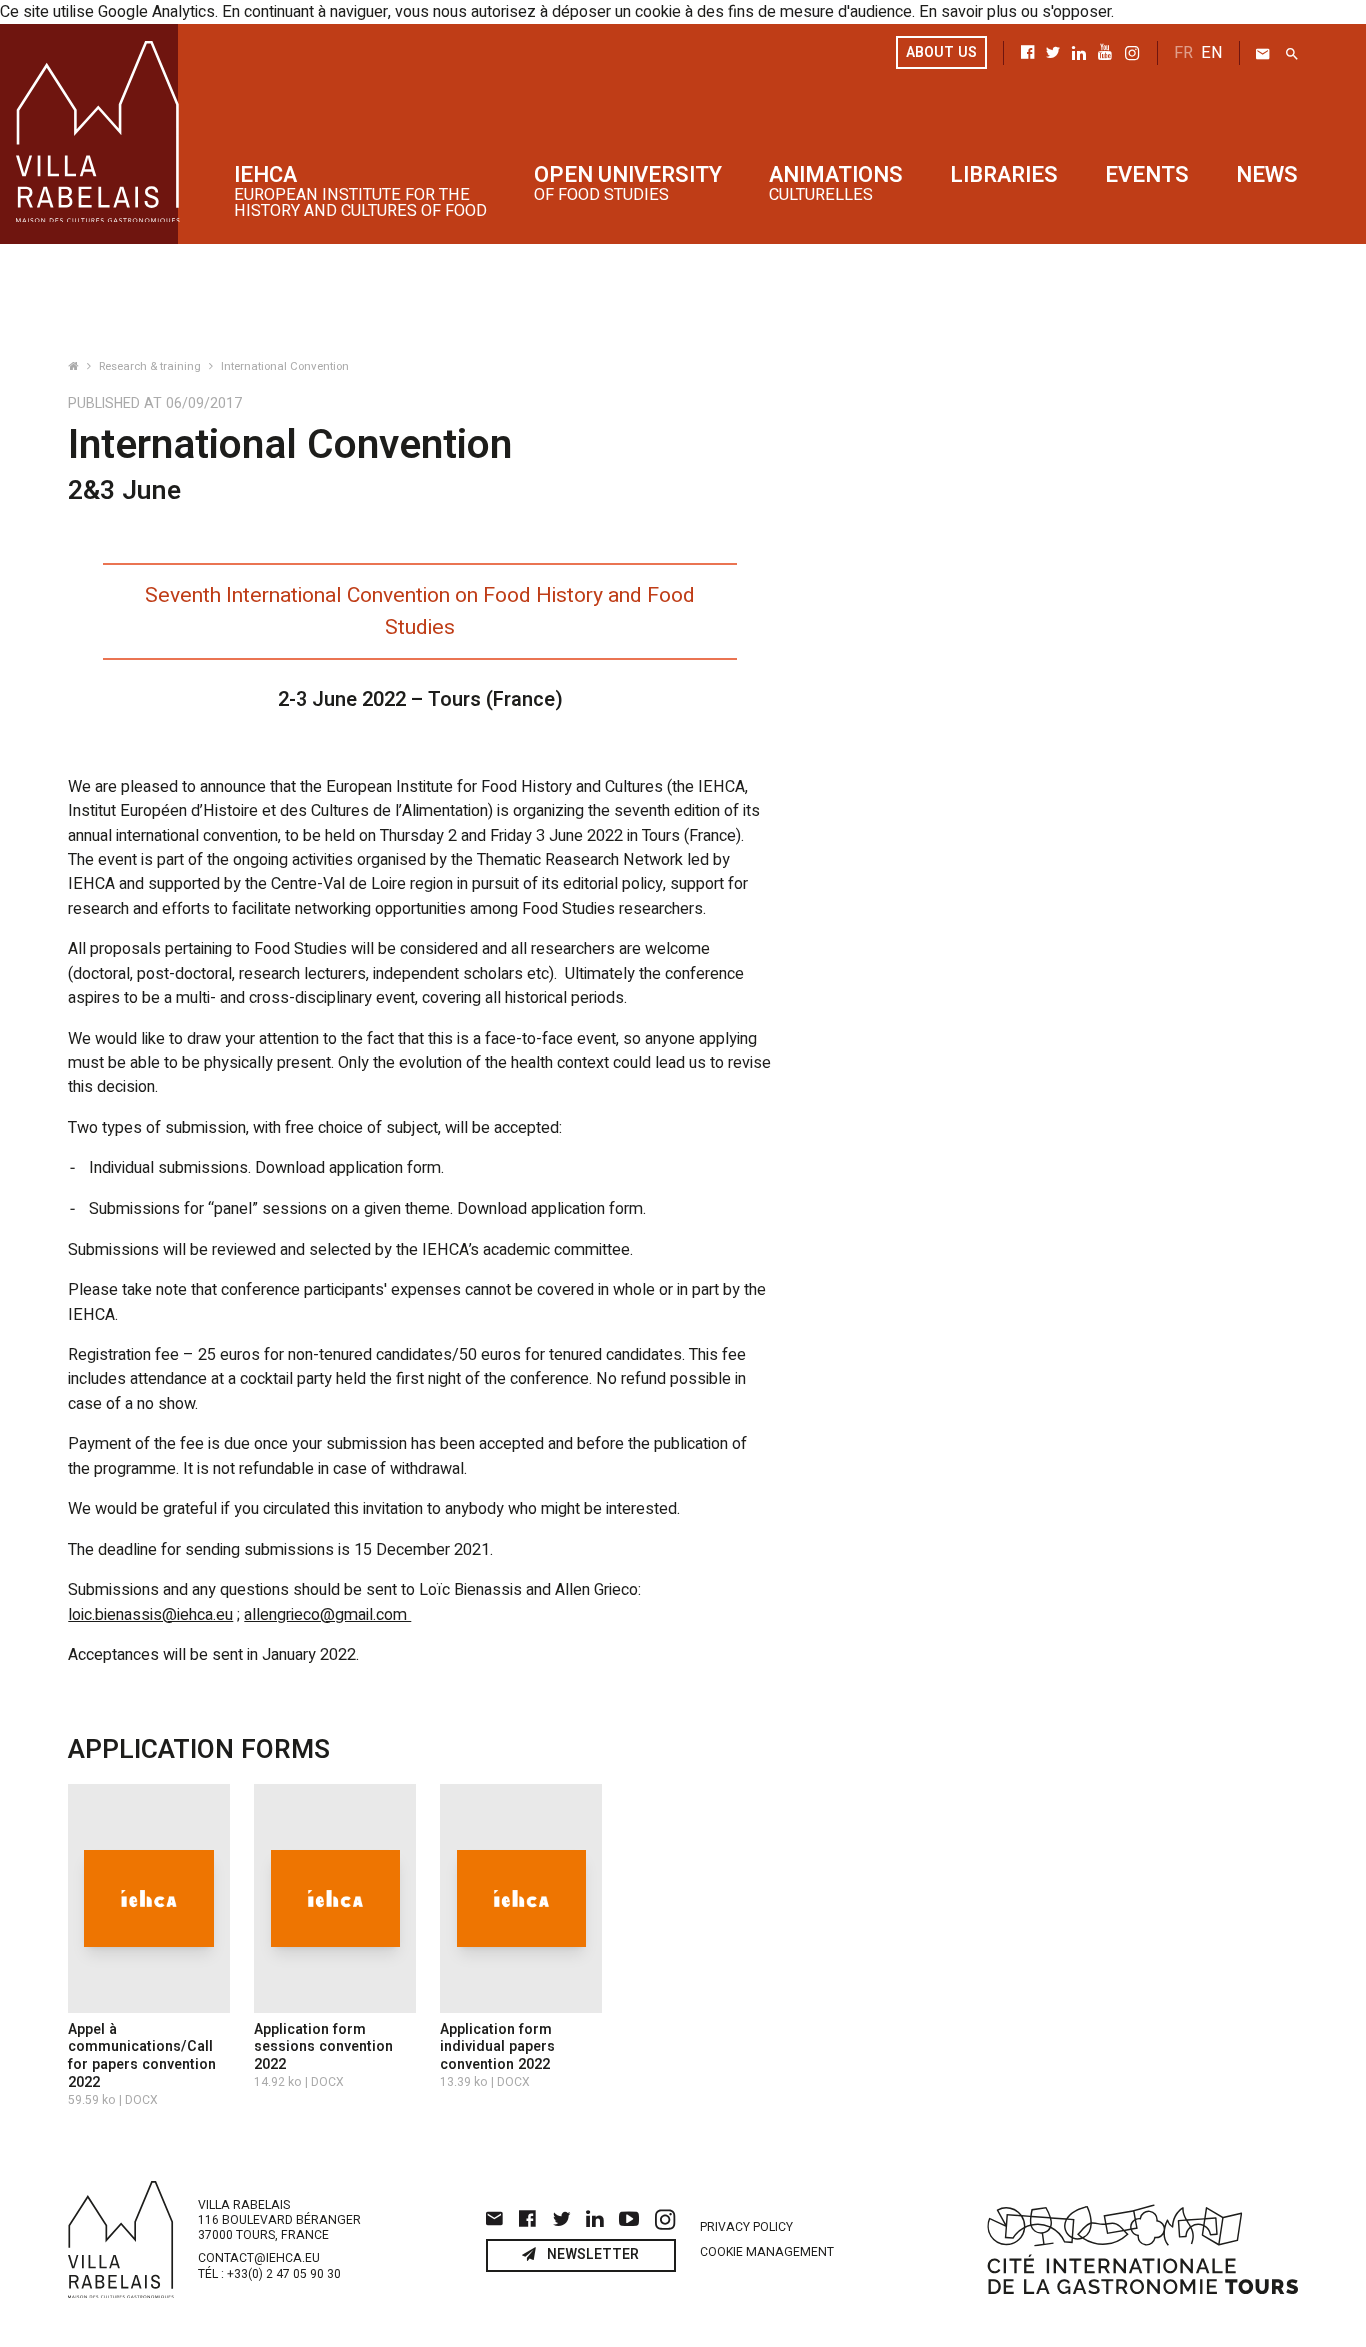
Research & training (151, 366)
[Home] (75, 366)
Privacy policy (746, 2227)
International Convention (285, 366)
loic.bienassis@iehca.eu (150, 1615)
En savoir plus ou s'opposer (1015, 12)
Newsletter (591, 2255)
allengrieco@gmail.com (327, 1615)
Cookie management (767, 2252)
